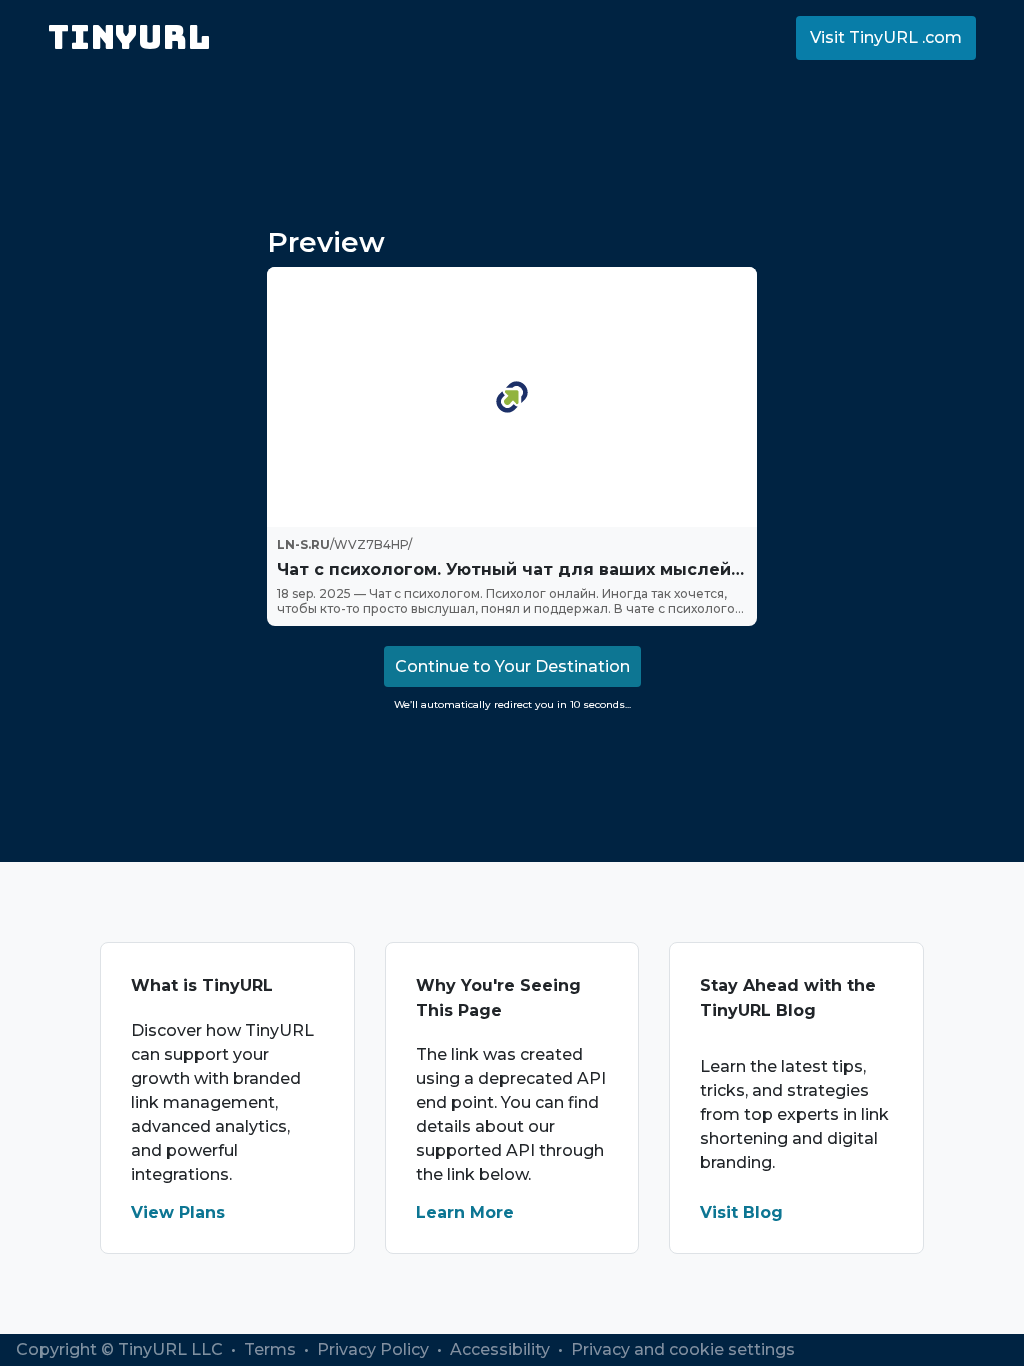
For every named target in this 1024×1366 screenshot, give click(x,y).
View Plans (178, 1212)
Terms (272, 1349)
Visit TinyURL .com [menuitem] (886, 37)
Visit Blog (741, 1212)
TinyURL (129, 37)
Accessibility (502, 1349)
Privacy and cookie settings (683, 1349)
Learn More (465, 1212)
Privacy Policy (375, 1349)
